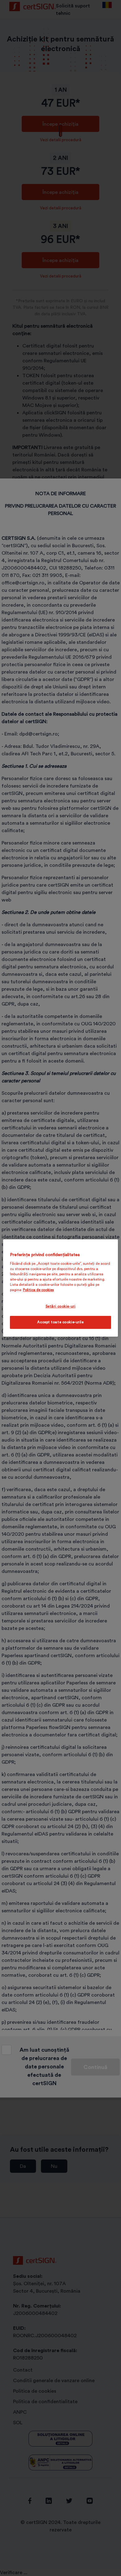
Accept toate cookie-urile (60, 1322)
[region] (61, 1288)
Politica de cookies (38, 1290)
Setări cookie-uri (61, 1306)
